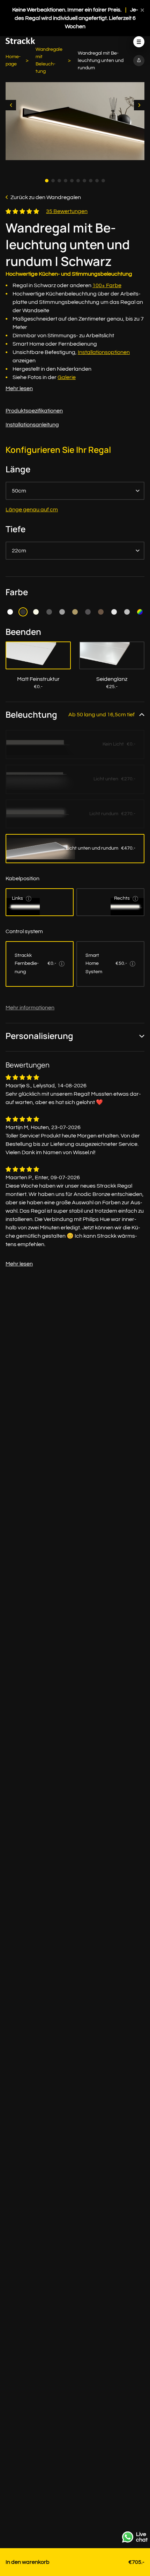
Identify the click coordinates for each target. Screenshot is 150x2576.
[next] (139, 105)
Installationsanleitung (32, 425)
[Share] (139, 61)
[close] (142, 10)
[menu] (139, 42)
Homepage (13, 60)
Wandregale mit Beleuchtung (49, 60)
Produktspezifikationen (34, 411)
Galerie (67, 377)
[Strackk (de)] (20, 42)
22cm (19, 551)
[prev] (11, 105)
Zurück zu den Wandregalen (46, 197)
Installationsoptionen (104, 352)
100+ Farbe (107, 285)
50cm (19, 491)
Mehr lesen (19, 388)
